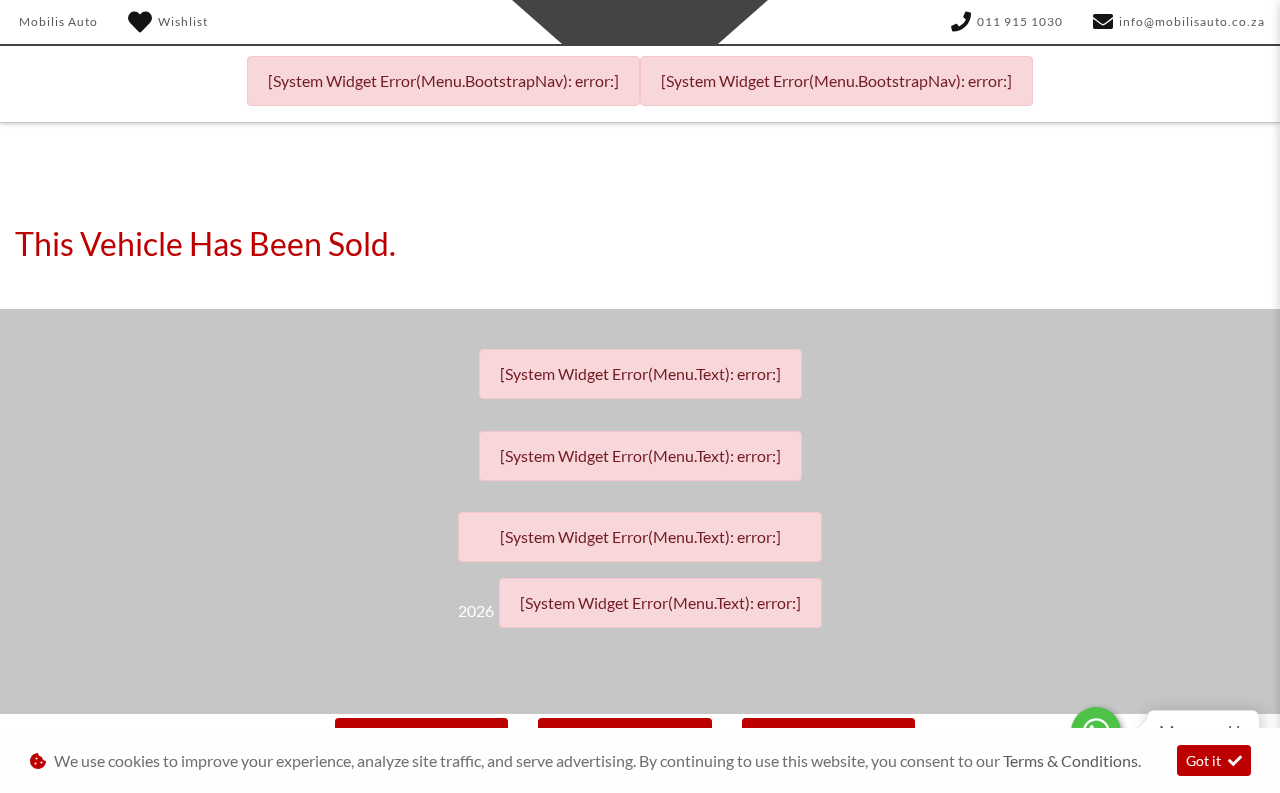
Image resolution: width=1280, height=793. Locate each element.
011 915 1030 (1020, 21)
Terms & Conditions (1070, 760)
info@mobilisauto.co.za (1192, 21)
